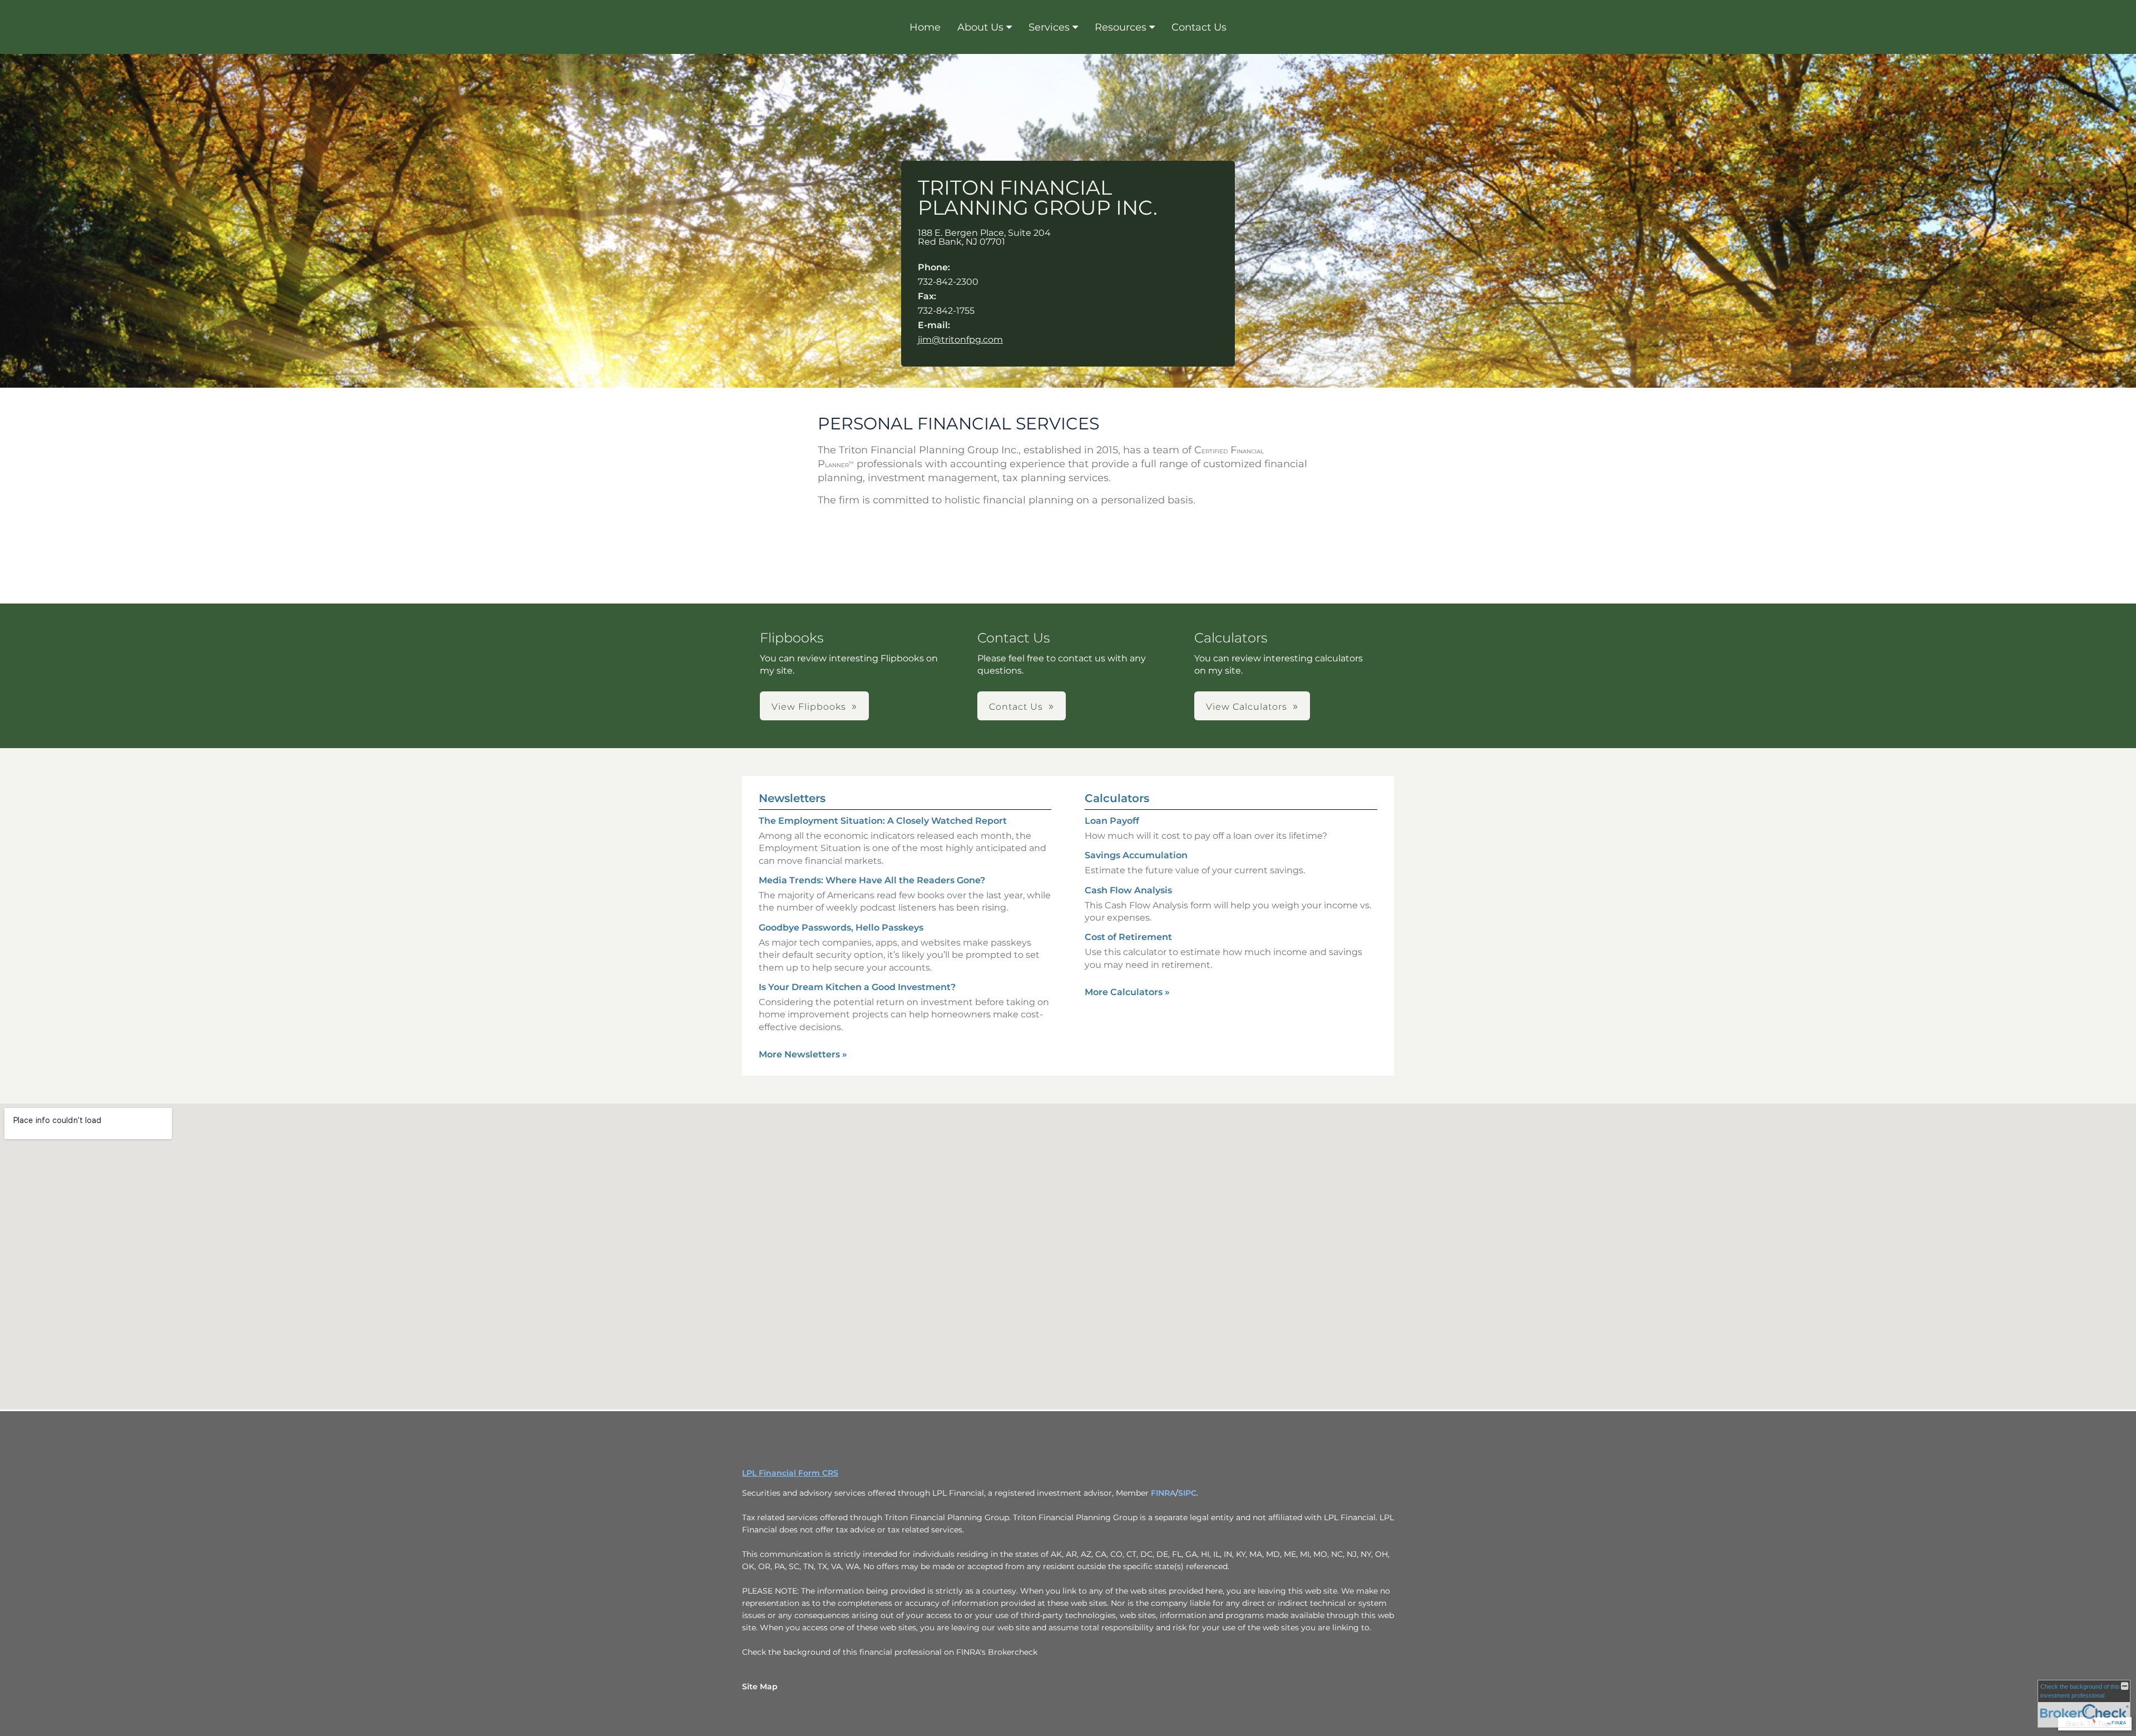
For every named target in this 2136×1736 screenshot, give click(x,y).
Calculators (1117, 798)
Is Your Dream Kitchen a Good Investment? (857, 987)
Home (925, 27)
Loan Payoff (1112, 821)
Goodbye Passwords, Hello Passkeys (841, 928)
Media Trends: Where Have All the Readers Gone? (872, 880)
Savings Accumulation (1136, 855)
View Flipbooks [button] (809, 707)
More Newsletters (803, 1054)
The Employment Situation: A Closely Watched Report (883, 821)
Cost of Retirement (1128, 937)
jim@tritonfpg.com (960, 340)
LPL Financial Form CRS (790, 1473)
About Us (980, 27)
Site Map (760, 1686)
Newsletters (792, 798)
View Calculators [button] (1247, 707)
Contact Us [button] (1016, 707)
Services (1049, 27)
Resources (1121, 27)
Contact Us (1199, 27)
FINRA (1163, 1493)
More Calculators (1127, 992)
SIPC (1187, 1493)
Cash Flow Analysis (1128, 890)
